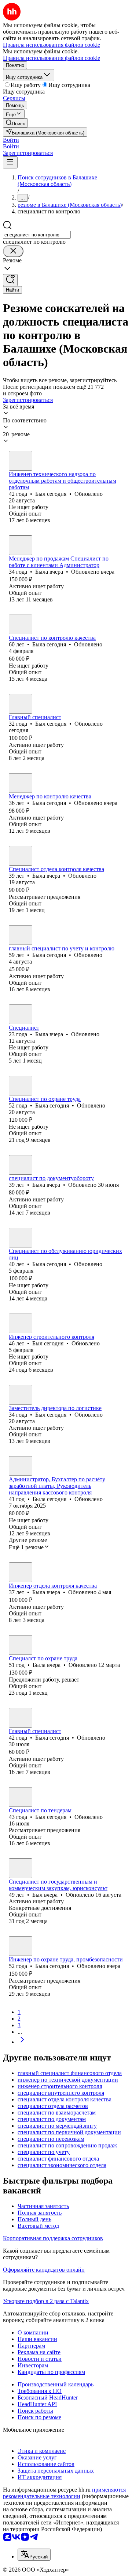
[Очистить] (13, 251)
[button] (11, 140)
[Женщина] (21, 545)
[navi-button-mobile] (10, 162)
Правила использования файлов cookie (52, 58)
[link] (15, 123)
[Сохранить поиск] (10, 280)
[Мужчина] (21, 461)
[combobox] (37, 235)
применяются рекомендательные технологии (64, 2493)
